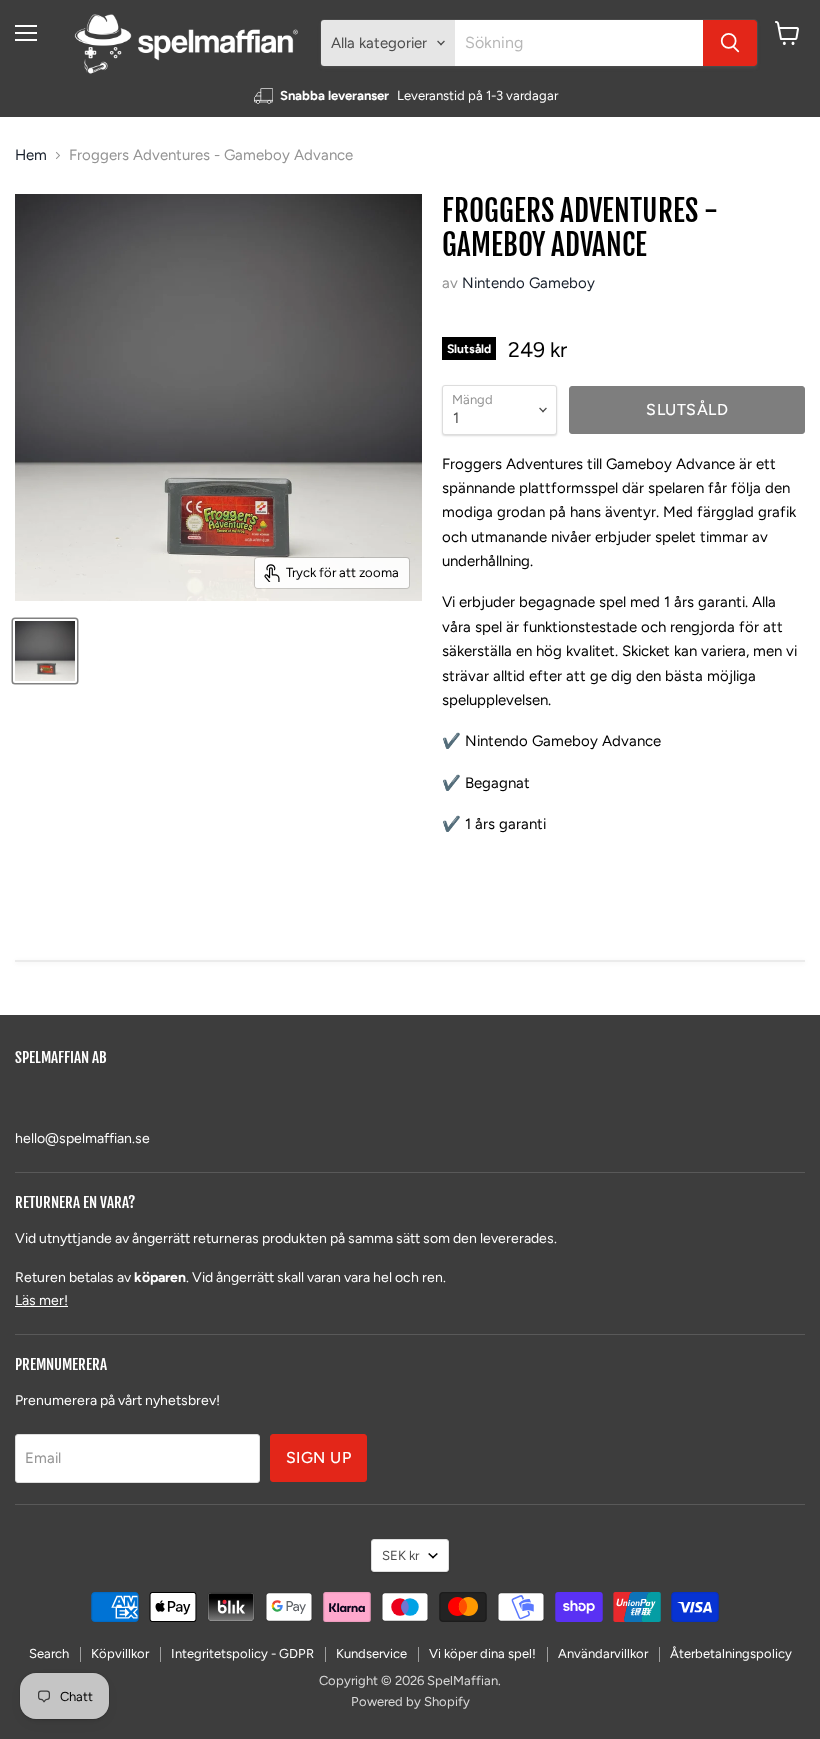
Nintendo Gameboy (528, 283)
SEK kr (400, 1555)
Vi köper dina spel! (482, 1653)
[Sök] (730, 43)
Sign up (318, 1457)
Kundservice (371, 1653)
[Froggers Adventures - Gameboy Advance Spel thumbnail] (45, 651)
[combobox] (579, 43)
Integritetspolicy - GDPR (242, 1653)
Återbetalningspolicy (731, 1653)
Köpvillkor (120, 1653)
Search (49, 1653)
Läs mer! (41, 1300)
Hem (31, 155)
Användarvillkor (603, 1653)
